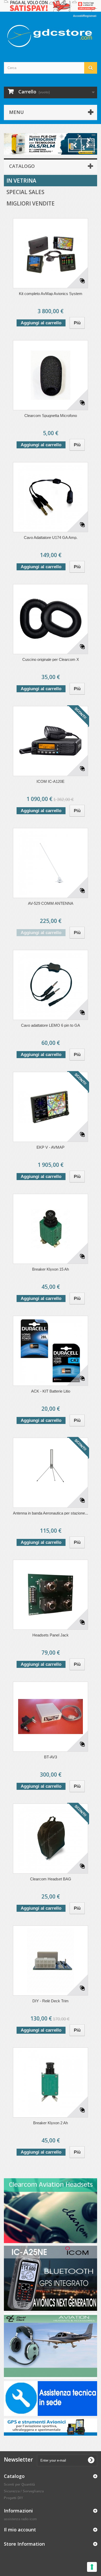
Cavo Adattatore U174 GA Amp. (51, 537)
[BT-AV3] (51, 1717)
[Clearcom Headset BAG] (51, 1839)
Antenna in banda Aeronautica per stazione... (51, 1513)
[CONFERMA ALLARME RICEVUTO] (51, 144)
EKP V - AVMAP (51, 1147)
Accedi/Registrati (85, 16)
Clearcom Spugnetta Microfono (51, 416)
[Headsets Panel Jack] (51, 1595)
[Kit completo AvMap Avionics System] (51, 253)
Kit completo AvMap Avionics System (51, 294)
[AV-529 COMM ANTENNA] (51, 863)
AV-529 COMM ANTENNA (51, 903)
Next (88, 145)
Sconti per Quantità (19, 2485)
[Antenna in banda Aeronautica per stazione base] (51, 1473)
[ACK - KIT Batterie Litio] (51, 1351)
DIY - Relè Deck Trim (51, 2001)
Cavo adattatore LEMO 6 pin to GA (51, 1025)
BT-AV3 (51, 1757)
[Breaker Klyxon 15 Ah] (51, 1229)
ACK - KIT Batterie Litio (51, 1391)
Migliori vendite (31, 203)
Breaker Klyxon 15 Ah (51, 1269)
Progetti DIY (14, 2498)
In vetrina (21, 181)
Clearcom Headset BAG (51, 1879)
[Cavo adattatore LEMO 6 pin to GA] (51, 985)
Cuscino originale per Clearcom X (51, 659)
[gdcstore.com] (51, 36)
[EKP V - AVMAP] (51, 1107)
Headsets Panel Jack (51, 1635)
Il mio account (20, 2530)
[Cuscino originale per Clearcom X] (51, 619)
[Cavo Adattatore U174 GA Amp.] (51, 497)
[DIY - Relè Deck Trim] (51, 1961)
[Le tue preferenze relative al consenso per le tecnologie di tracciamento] (92, 2567)
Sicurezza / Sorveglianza (24, 2491)
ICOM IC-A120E (51, 781)
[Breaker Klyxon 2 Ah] (51, 2082)
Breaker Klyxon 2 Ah (51, 2123)
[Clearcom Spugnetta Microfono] (51, 375)
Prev (75, 145)
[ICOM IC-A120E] (51, 741)
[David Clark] (51, 2346)
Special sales (25, 192)
